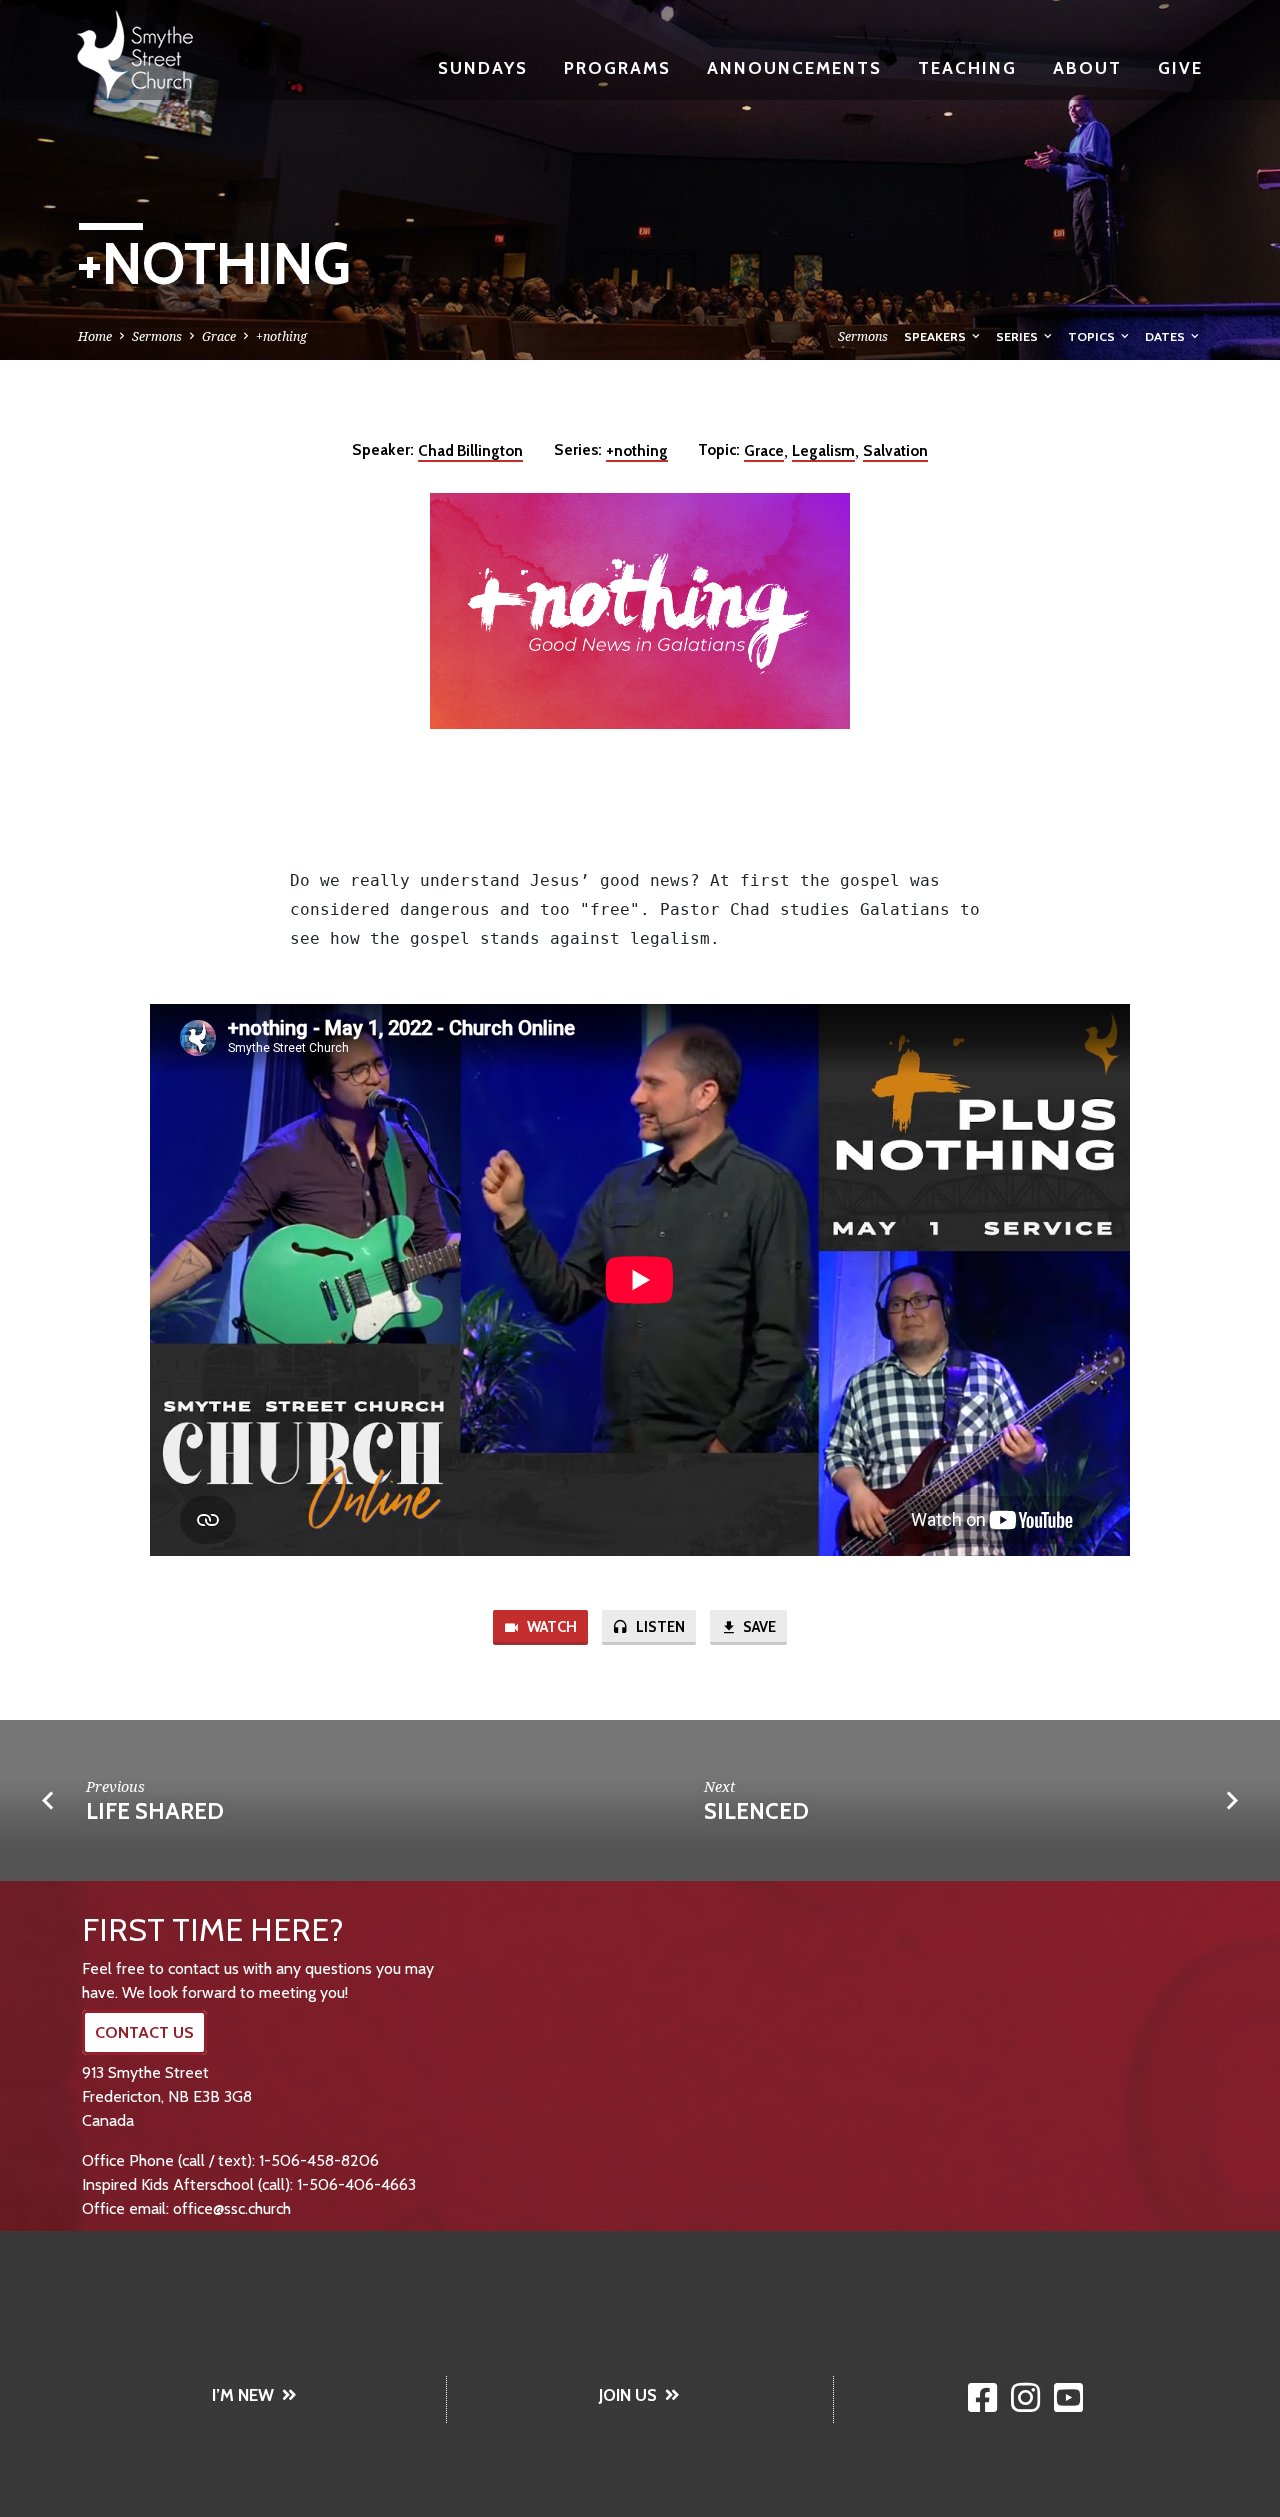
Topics (1093, 336)
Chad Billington (470, 450)
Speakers (936, 336)
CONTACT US (144, 2032)
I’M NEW (243, 2395)
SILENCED (756, 1811)
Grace (219, 336)
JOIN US (628, 2395)
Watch (550, 1627)
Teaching (967, 67)
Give (1180, 67)
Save (758, 1627)
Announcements (794, 67)
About (1087, 67)
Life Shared (155, 1811)
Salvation (895, 450)
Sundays (483, 67)
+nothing (281, 336)
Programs (617, 67)
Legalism (823, 450)
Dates (1166, 336)
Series (1018, 336)
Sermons (157, 336)
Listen (659, 1627)
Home (95, 336)
